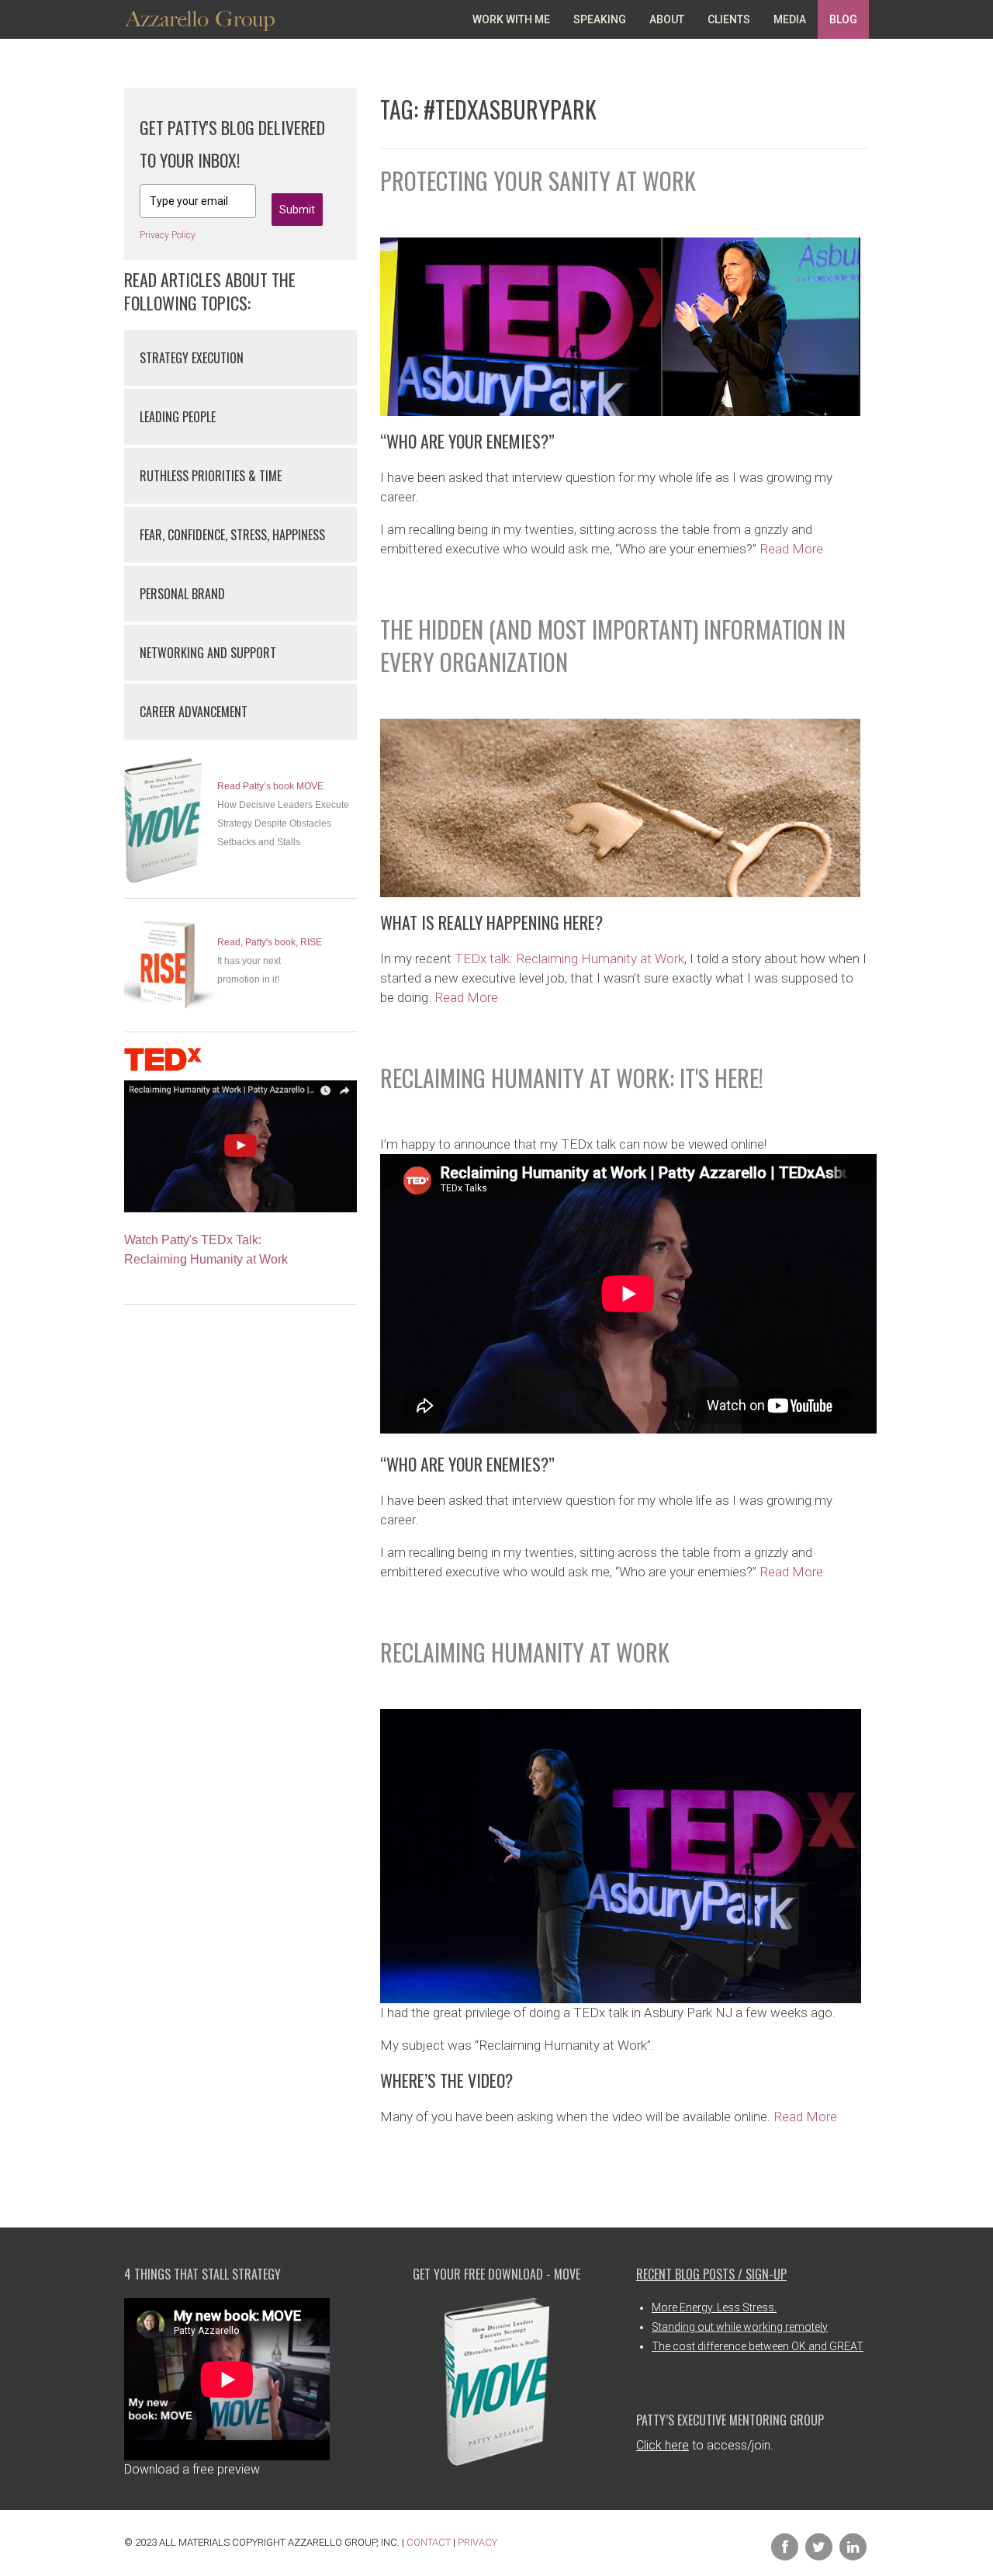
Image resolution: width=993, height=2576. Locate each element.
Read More (791, 549)
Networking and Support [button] (208, 653)
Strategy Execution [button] (192, 358)
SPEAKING (600, 19)
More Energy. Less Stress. (714, 2307)
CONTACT (429, 2542)
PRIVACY (477, 2542)
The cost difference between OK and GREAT (758, 2346)
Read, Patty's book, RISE (270, 942)
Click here (663, 2445)
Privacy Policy (168, 235)
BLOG (843, 19)
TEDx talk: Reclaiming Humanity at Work (569, 959)
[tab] (240, 357)
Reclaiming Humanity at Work (525, 1652)
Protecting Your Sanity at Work (538, 180)
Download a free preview (192, 2469)
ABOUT (667, 19)
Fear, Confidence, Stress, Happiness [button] (232, 535)
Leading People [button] (178, 417)
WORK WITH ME (511, 19)
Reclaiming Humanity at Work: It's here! (572, 1078)
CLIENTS (729, 19)
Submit (297, 210)
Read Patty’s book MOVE (270, 786)
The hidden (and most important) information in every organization (613, 645)
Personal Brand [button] (182, 594)
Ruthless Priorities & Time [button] (211, 476)
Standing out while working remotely (740, 2327)
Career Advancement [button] (194, 712)
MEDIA (790, 19)
